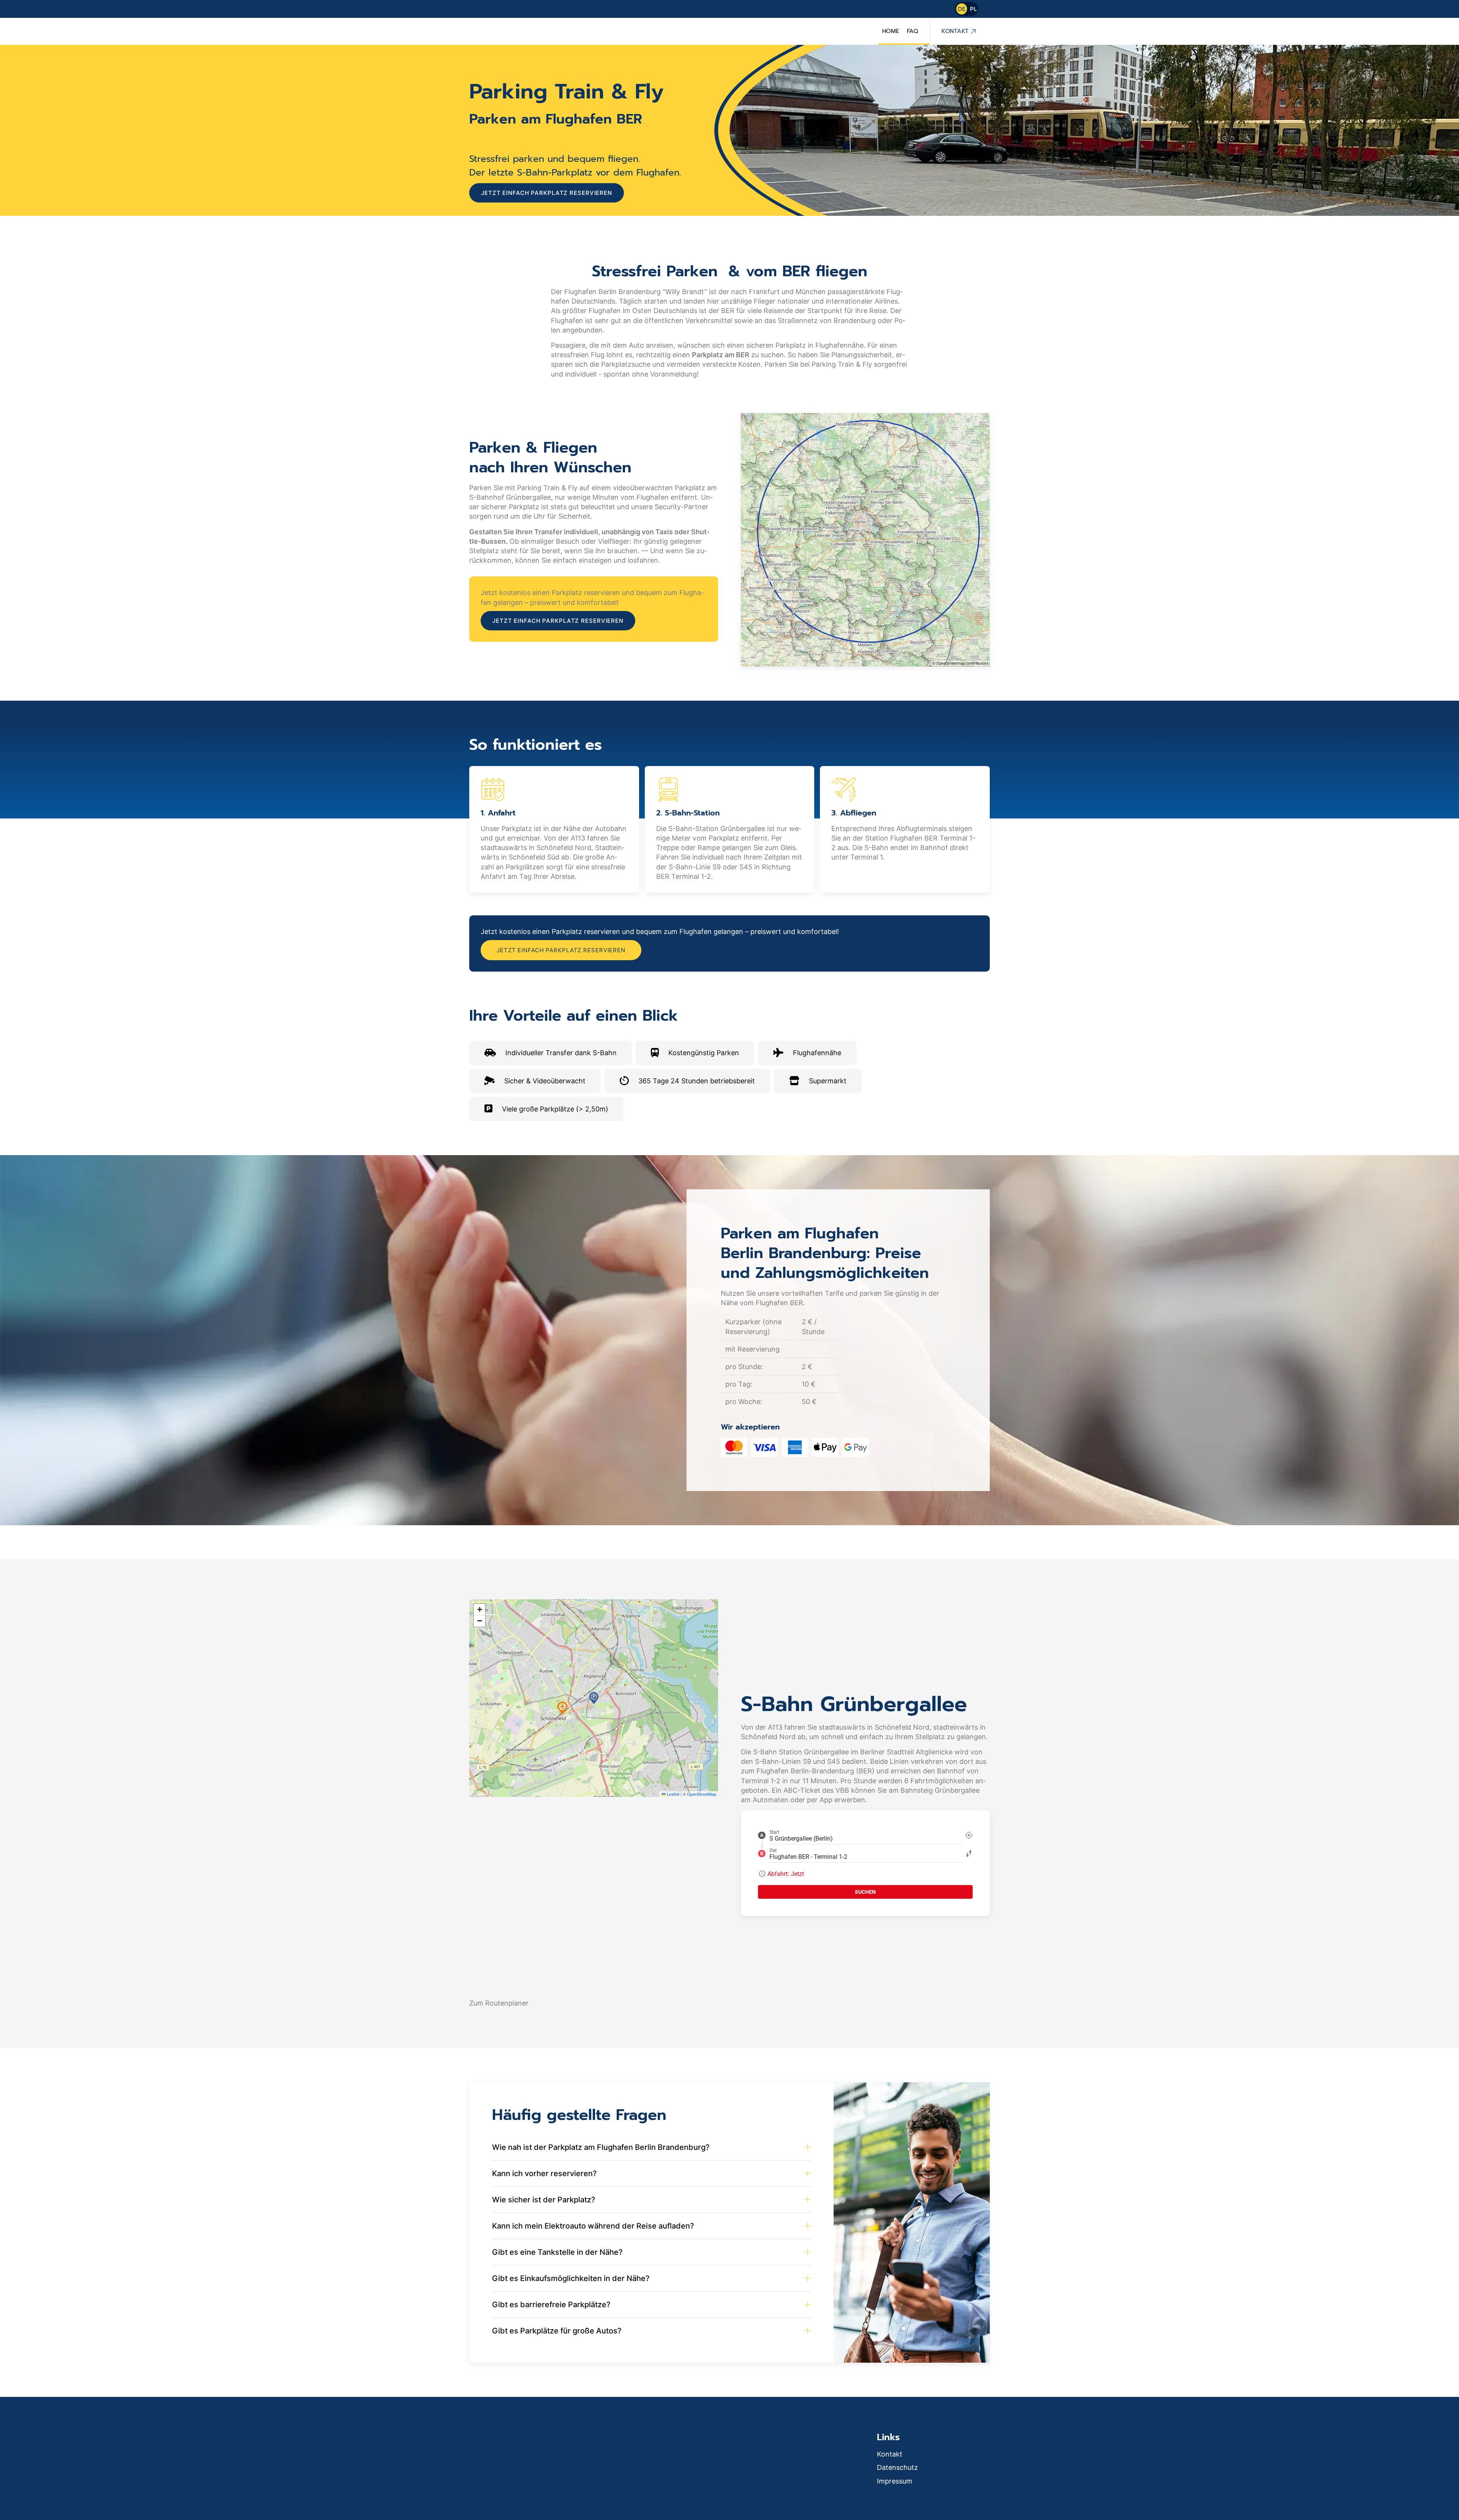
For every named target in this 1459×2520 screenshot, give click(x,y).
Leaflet (673, 1794)
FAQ (913, 31)
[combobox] (865, 1835)
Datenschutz (897, 2467)
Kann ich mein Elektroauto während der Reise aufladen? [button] (593, 2226)
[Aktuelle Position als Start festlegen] (969, 1835)
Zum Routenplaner (499, 2003)
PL (973, 9)
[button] (594, 1698)
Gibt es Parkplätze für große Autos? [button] (557, 2331)
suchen (865, 1892)
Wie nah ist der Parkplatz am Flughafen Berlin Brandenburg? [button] (601, 2147)
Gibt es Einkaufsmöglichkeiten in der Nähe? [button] (571, 2278)
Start (774, 1832)
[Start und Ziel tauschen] (969, 1854)
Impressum (895, 2481)
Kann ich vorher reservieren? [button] (544, 2173)
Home (891, 31)
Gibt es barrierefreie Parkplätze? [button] (551, 2305)
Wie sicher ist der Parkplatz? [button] (544, 2200)
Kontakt (955, 31)
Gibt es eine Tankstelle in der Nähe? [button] (557, 2252)
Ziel (773, 1850)
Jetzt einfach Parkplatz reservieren (547, 193)
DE (962, 9)
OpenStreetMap (702, 1794)
